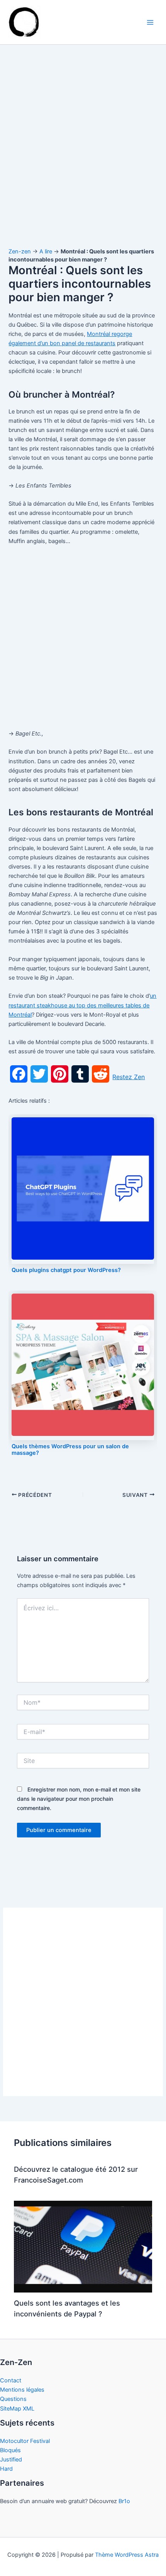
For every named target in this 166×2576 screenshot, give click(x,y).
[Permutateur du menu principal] (150, 22)
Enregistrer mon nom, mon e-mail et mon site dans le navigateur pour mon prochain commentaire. (79, 1799)
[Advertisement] (83, 154)
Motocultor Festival (25, 2441)
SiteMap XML (17, 2409)
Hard (6, 2469)
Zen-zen (20, 251)
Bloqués (10, 2450)
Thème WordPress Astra (127, 2555)
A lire (46, 251)
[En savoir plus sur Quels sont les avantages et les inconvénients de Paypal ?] (83, 2246)
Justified (11, 2460)
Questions (13, 2399)
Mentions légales (22, 2390)
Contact (11, 2380)
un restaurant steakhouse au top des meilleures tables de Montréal (82, 1005)
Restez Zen (129, 1077)
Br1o (124, 2501)
